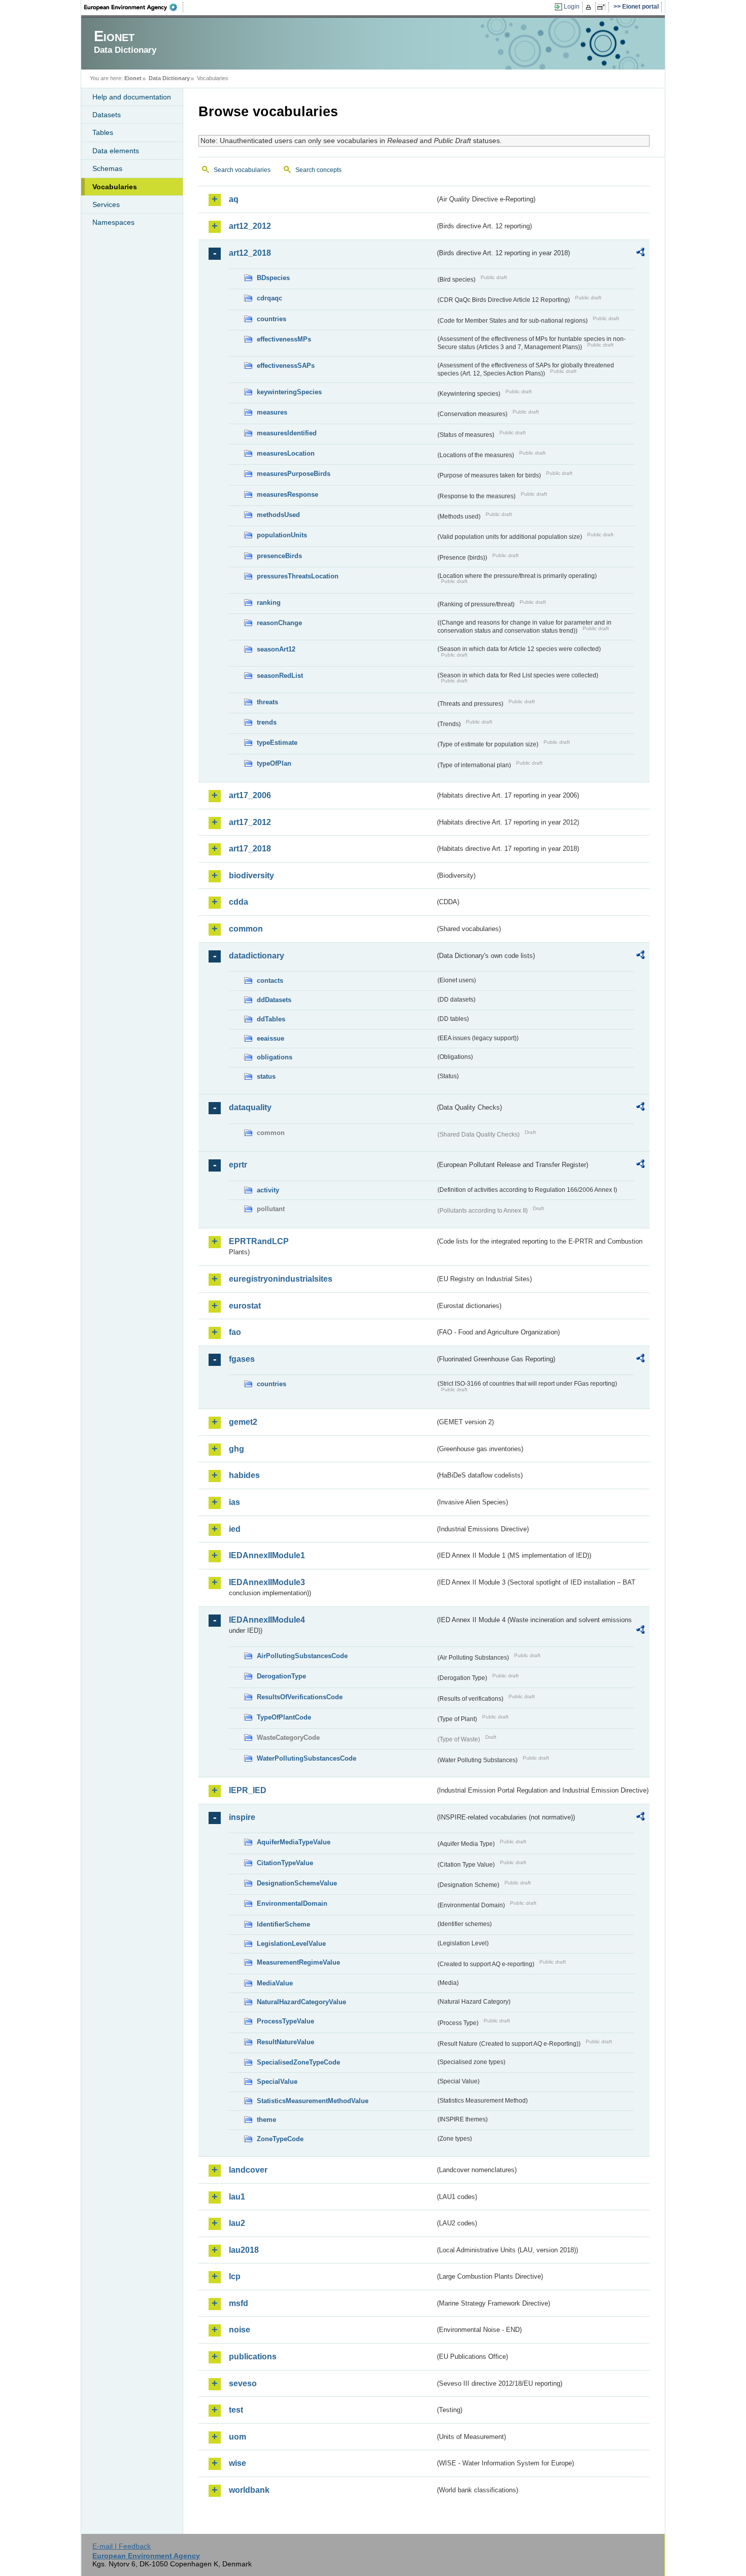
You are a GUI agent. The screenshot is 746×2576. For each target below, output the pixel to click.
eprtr (238, 1165)
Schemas (107, 168)
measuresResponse (287, 494)
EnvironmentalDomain (292, 1903)
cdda (239, 902)
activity (268, 1190)
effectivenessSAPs (286, 366)
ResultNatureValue (285, 2042)
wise (238, 2463)
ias (234, 1502)
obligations (275, 1057)
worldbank (249, 2490)
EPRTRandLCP (259, 1241)
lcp (235, 2276)
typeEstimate (277, 743)
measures (272, 412)
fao (235, 1332)
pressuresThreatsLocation (298, 576)
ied (235, 1529)
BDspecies (273, 278)
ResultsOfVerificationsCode (300, 1697)
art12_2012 (250, 226)
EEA (134, 7)
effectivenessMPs (284, 339)
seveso (243, 2383)
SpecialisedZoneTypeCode (298, 2062)
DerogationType (281, 1676)
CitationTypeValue (285, 1863)
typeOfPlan (274, 763)
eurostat (245, 1306)
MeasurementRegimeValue (298, 1962)
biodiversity (251, 875)
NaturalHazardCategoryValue (301, 2002)
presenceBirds (279, 556)
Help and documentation (132, 97)
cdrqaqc (269, 298)
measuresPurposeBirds (294, 474)
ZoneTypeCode (280, 2139)
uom (238, 2437)
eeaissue (270, 1038)
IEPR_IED (248, 1790)
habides (244, 1475)
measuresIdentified (287, 433)
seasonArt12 (276, 649)
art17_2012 (250, 822)
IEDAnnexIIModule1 (267, 1555)
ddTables (271, 1019)
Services (106, 204)
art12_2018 (250, 253)
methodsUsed (278, 515)
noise (240, 2330)
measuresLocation (286, 453)
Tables (103, 132)
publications (253, 2357)
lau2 (237, 2223)
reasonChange (279, 623)
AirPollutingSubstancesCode (302, 1656)
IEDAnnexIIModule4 (267, 1620)
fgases (242, 1359)
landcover (248, 2170)
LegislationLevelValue (291, 1944)
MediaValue (275, 1983)
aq (234, 199)
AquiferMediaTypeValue (294, 1842)
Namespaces (113, 222)
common (246, 929)
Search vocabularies (242, 170)
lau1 (237, 2197)
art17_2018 (250, 849)
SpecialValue (277, 2082)
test (236, 2410)
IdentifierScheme (283, 1924)
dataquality (250, 1107)
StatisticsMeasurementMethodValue (313, 2101)
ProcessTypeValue (285, 2021)
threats (267, 702)
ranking (269, 603)
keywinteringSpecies (289, 392)
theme (266, 2120)
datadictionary (257, 956)
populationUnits (282, 535)
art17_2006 (250, 795)
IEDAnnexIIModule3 (267, 1582)
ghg (236, 1449)
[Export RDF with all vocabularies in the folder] (640, 254)
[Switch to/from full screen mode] (603, 7)
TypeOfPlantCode (284, 1717)
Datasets (107, 115)
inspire (242, 1817)
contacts (270, 981)
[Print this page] (590, 7)
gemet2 (243, 1422)
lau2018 (244, 2250)
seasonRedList (280, 676)
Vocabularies (115, 187)
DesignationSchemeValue (297, 1883)
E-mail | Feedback (122, 2546)
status (266, 1076)
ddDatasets (274, 1000)
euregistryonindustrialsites (281, 1279)
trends (267, 722)
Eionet (133, 78)
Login (572, 7)
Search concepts (318, 170)
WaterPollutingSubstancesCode (307, 1758)
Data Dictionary (169, 78)
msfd (239, 2303)
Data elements (116, 151)
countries (272, 319)
